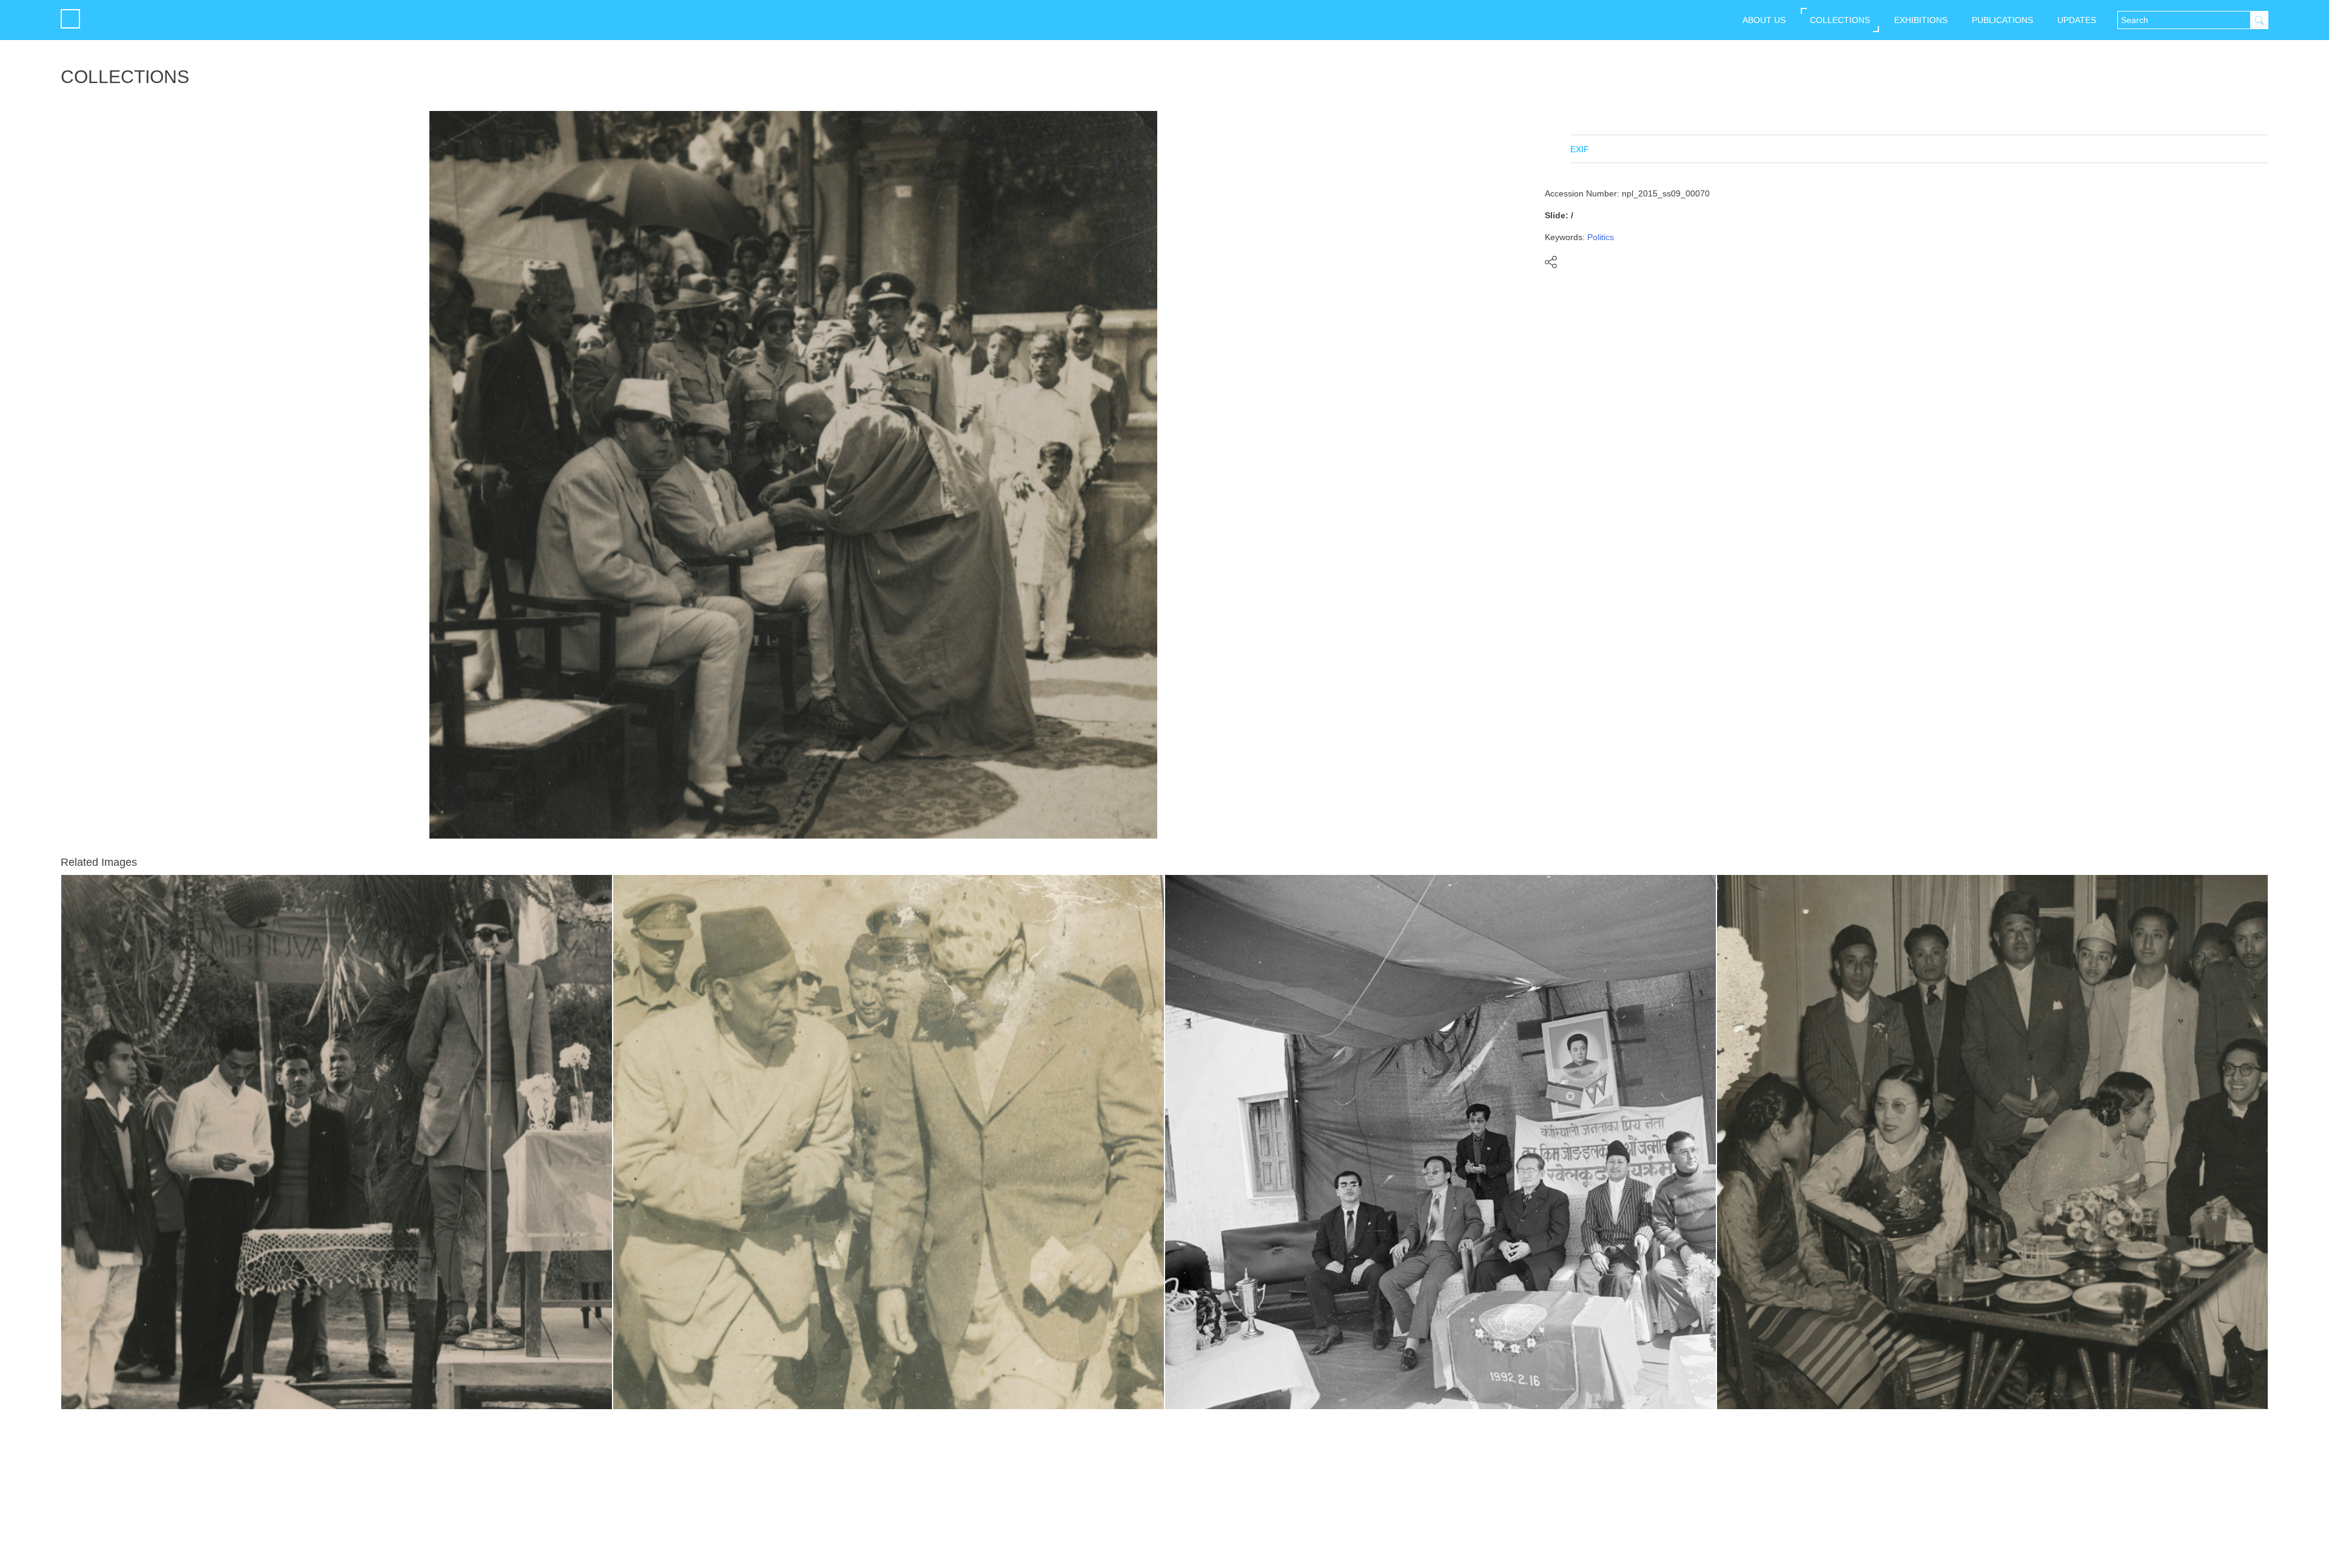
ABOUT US (1764, 20)
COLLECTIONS (1840, 20)
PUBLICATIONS (2002, 20)
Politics (1601, 237)
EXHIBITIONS (1921, 20)
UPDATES (2077, 20)
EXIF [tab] (1580, 149)
